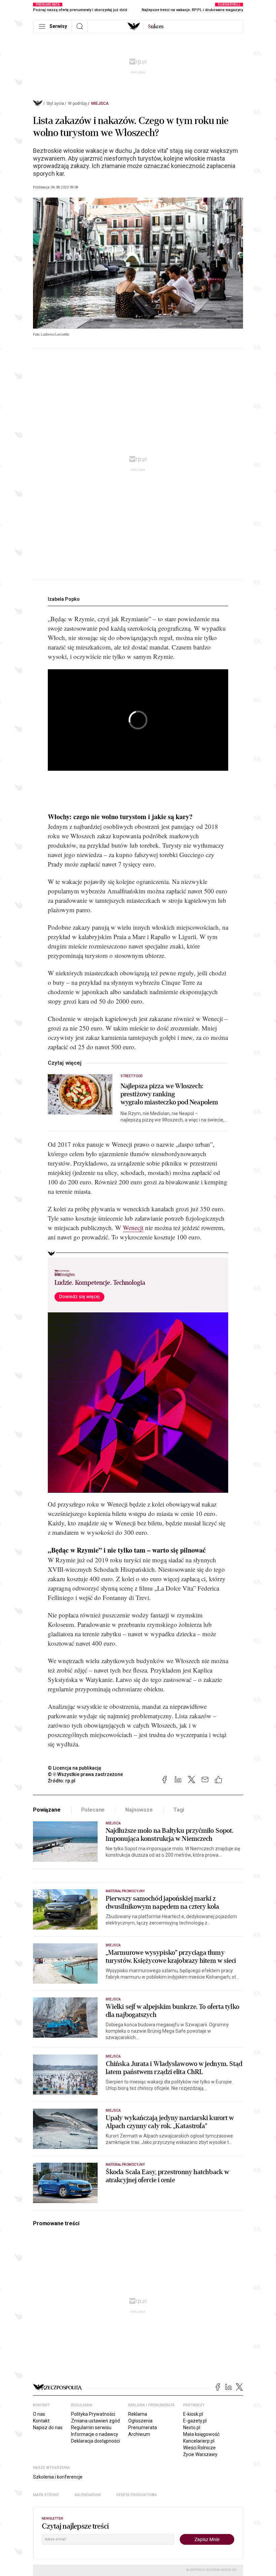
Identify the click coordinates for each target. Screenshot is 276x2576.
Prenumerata (143, 2427)
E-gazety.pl (195, 2421)
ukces (156, 27)
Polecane (93, 1810)
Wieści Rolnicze (199, 2448)
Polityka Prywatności (93, 2414)
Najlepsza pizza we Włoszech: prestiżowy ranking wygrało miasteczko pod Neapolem (169, 1094)
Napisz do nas (48, 2427)
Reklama (138, 2414)
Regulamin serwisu (91, 2427)
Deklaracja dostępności (95, 2441)
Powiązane (47, 1810)
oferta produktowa (136, 2495)
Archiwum (139, 2434)
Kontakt (41, 2421)
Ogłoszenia (140, 2421)
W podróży (78, 103)
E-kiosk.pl (193, 2414)
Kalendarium (88, 2495)
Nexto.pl (192, 2427)
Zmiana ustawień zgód (95, 2421)
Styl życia (55, 103)
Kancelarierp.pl (199, 2441)
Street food (132, 1076)
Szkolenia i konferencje (58, 2477)
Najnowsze (139, 1810)
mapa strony (46, 2495)
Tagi (179, 1810)
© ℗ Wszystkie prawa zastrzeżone (85, 1774)
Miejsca (100, 103)
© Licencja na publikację (75, 1768)
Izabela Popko (64, 599)
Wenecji (133, 1228)
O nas (39, 2414)
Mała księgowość (201, 2434)
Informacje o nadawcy (95, 2434)
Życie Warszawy (200, 2454)
